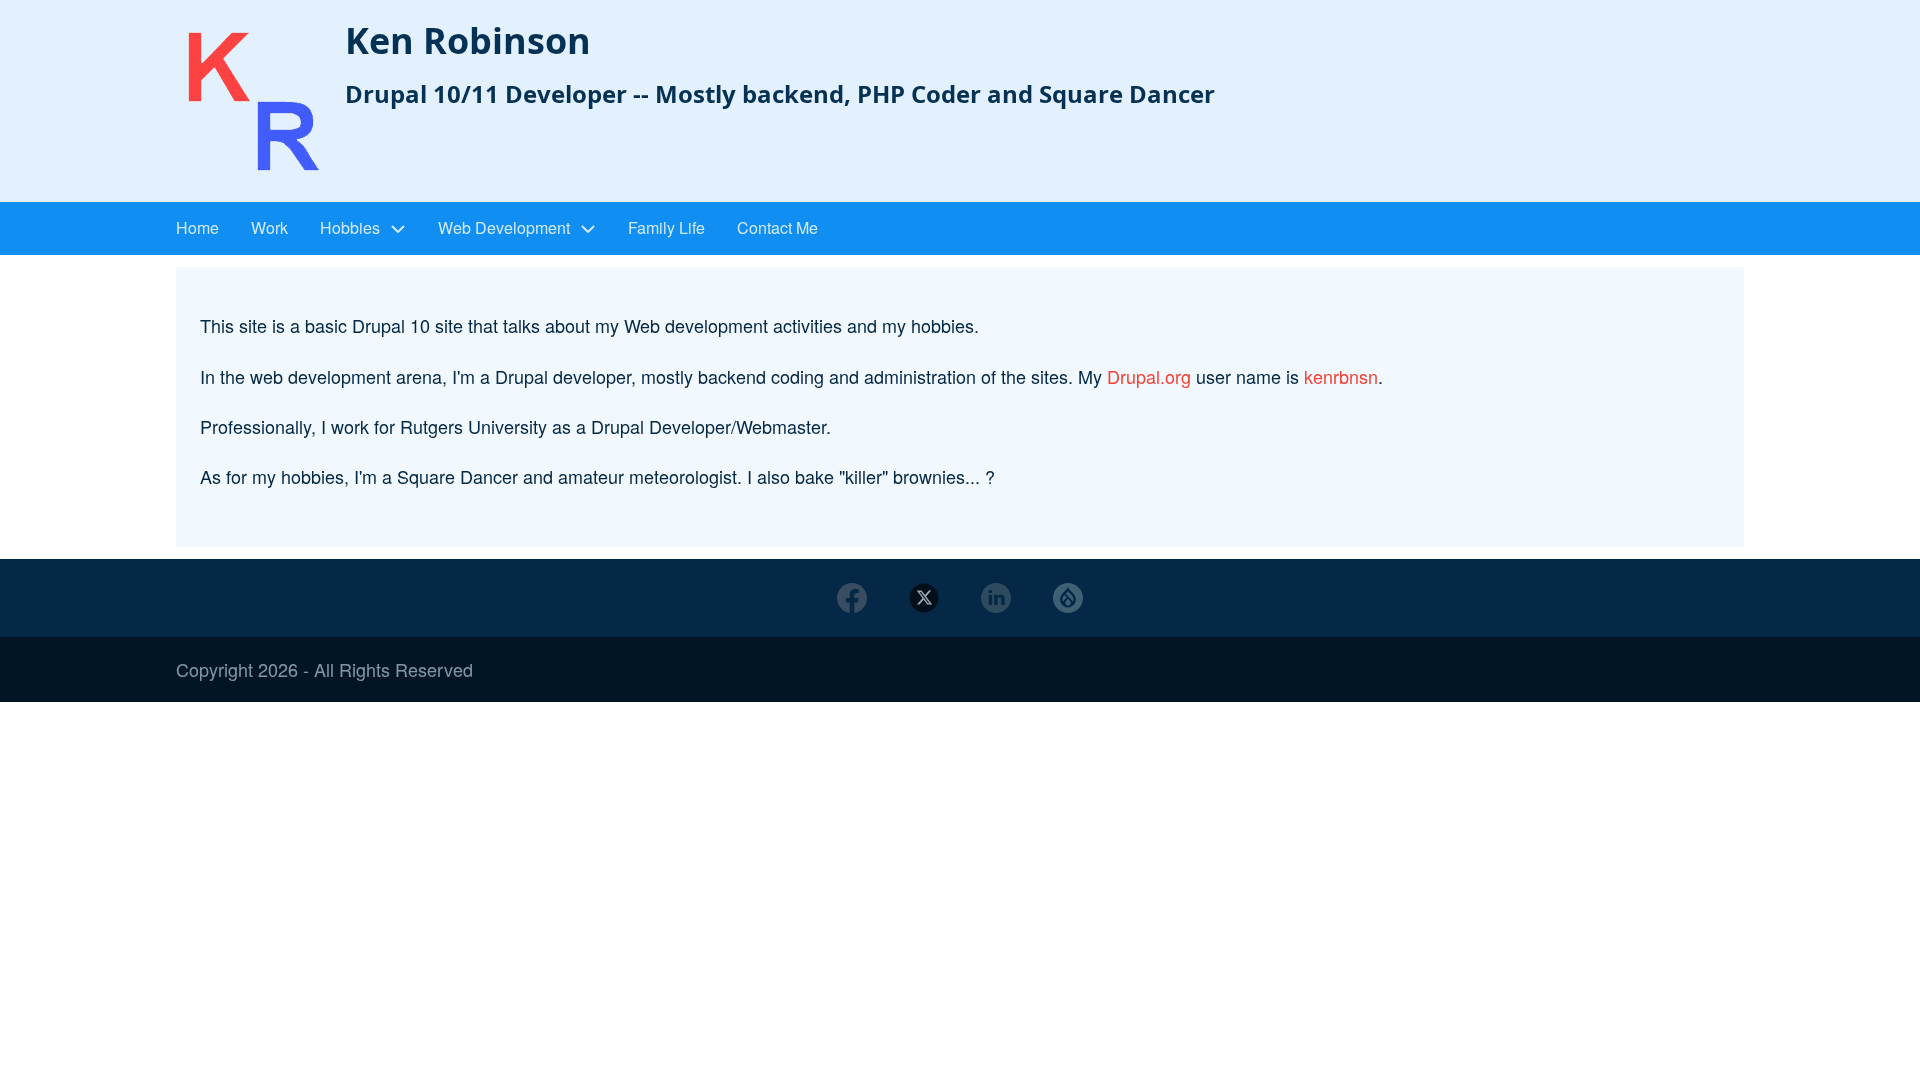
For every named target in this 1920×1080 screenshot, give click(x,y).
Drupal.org (1149, 376)
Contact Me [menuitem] (777, 227)
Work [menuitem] (269, 227)
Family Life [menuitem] (666, 227)
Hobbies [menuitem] (350, 227)
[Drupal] (1068, 598)
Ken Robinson (468, 40)
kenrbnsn (1341, 376)
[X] (924, 598)
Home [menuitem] (197, 227)
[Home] (252, 103)
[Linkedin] (996, 598)
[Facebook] (852, 598)
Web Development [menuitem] (504, 227)
